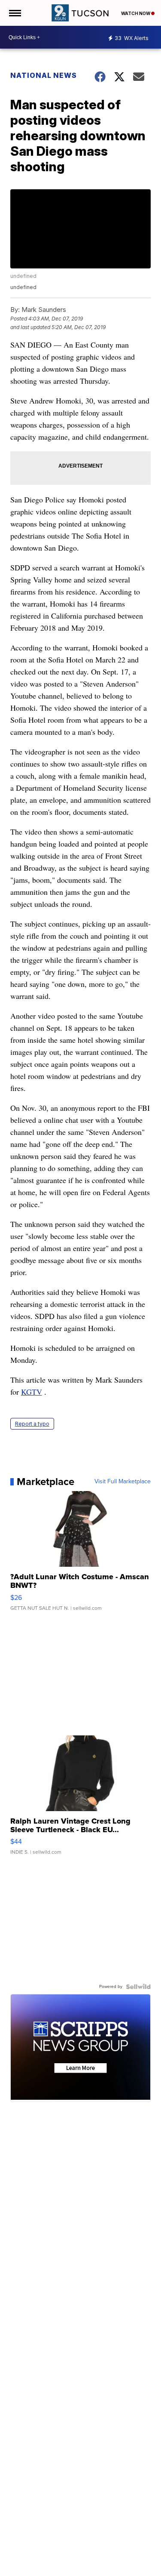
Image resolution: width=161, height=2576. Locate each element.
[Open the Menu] (14, 13)
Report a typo (32, 1424)
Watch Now (136, 13)
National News (44, 75)
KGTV (32, 1392)
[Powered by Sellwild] (138, 1987)
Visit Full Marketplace (123, 1482)
